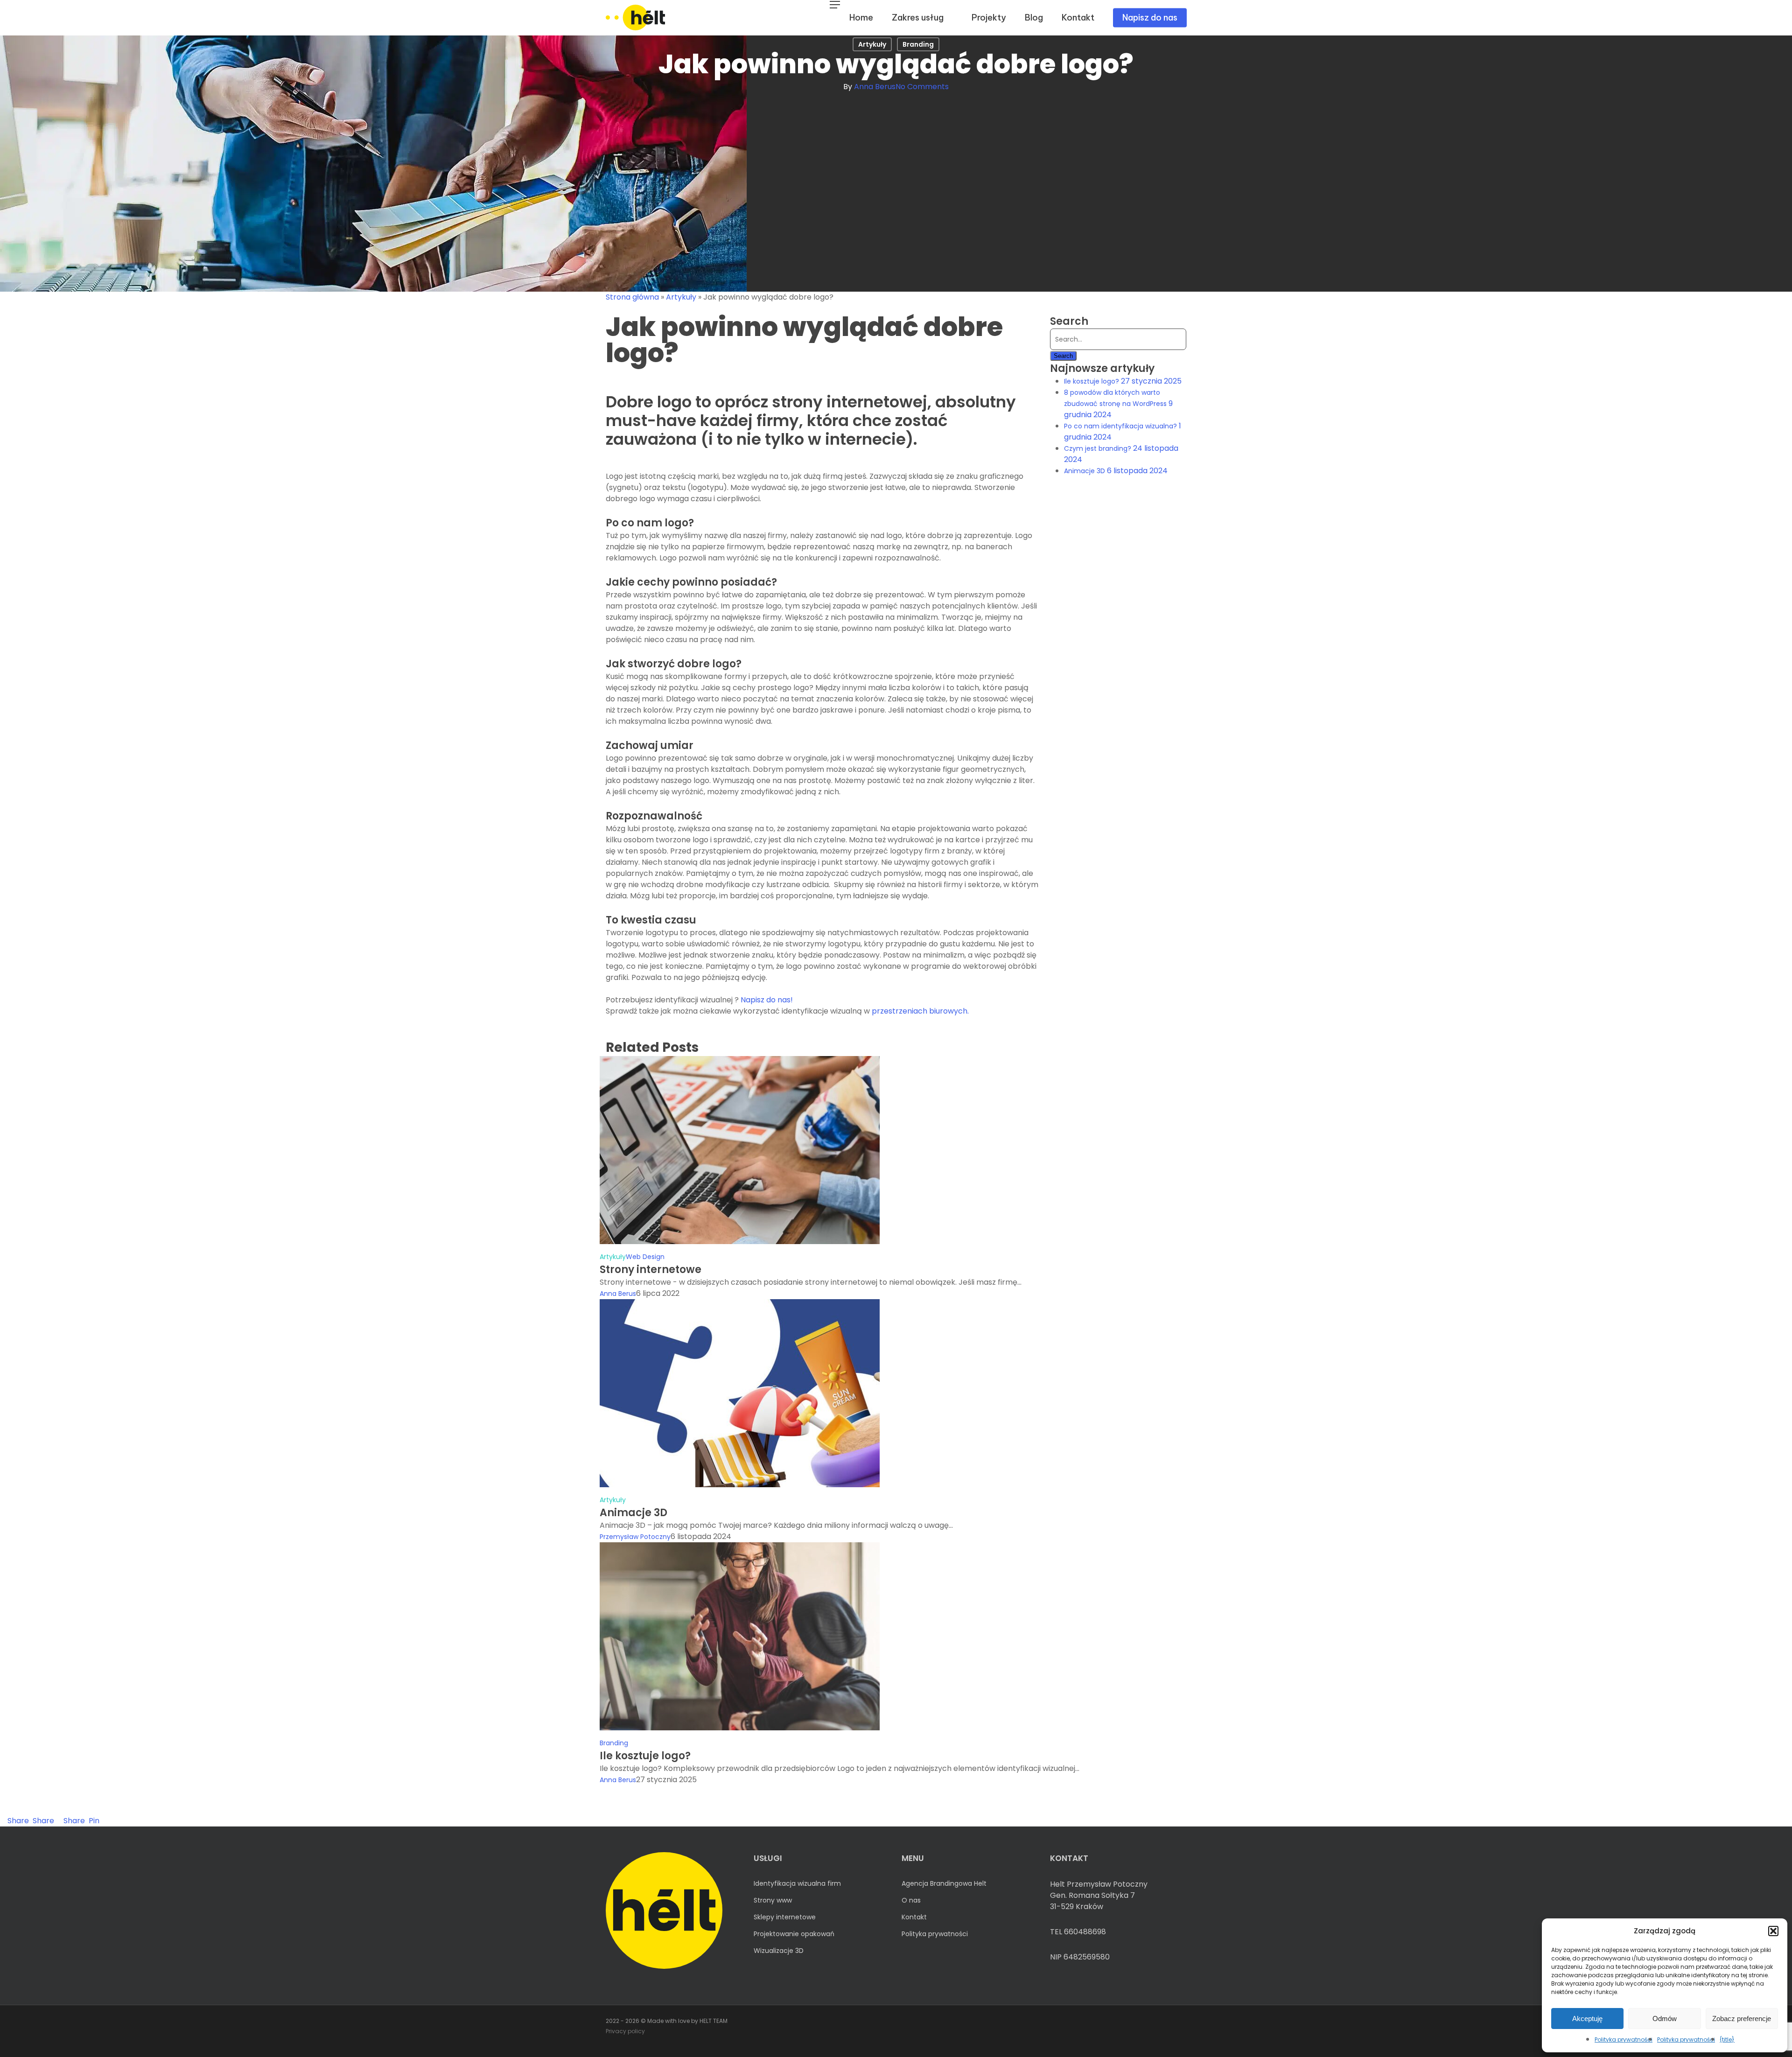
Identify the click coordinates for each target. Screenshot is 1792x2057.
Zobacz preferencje (1742, 2019)
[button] (1773, 1931)
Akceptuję (1587, 2019)
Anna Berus (875, 87)
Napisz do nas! (767, 1000)
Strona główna (632, 297)
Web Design (645, 1257)
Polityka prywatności (1624, 2040)
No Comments (922, 87)
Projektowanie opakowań (794, 1934)
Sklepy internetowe (785, 1917)
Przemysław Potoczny (635, 1537)
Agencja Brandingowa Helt (944, 1883)
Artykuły (872, 44)
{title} (1727, 2040)
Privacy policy (625, 2031)
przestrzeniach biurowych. (920, 1011)
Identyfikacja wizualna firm (797, 1883)
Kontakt (914, 1917)
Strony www (773, 1900)
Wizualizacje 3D (779, 1951)
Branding (918, 44)
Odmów (1665, 2019)
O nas (911, 1900)
